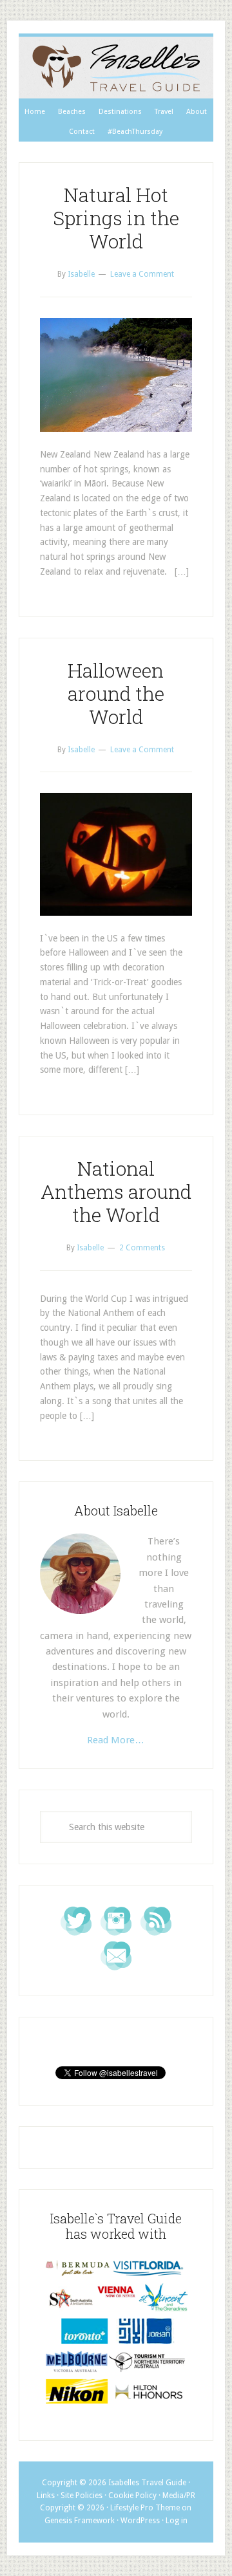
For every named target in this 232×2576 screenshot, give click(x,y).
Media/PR (179, 2496)
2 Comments (142, 1248)
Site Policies (82, 2496)
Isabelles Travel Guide (116, 68)
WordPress (140, 2521)
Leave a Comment (142, 274)
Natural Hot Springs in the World (116, 218)
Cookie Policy (132, 2496)
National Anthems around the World (116, 1191)
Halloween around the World (116, 693)
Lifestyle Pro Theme (145, 2508)
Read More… (116, 1740)
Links (46, 2496)
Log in (177, 2521)
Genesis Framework (80, 2521)
